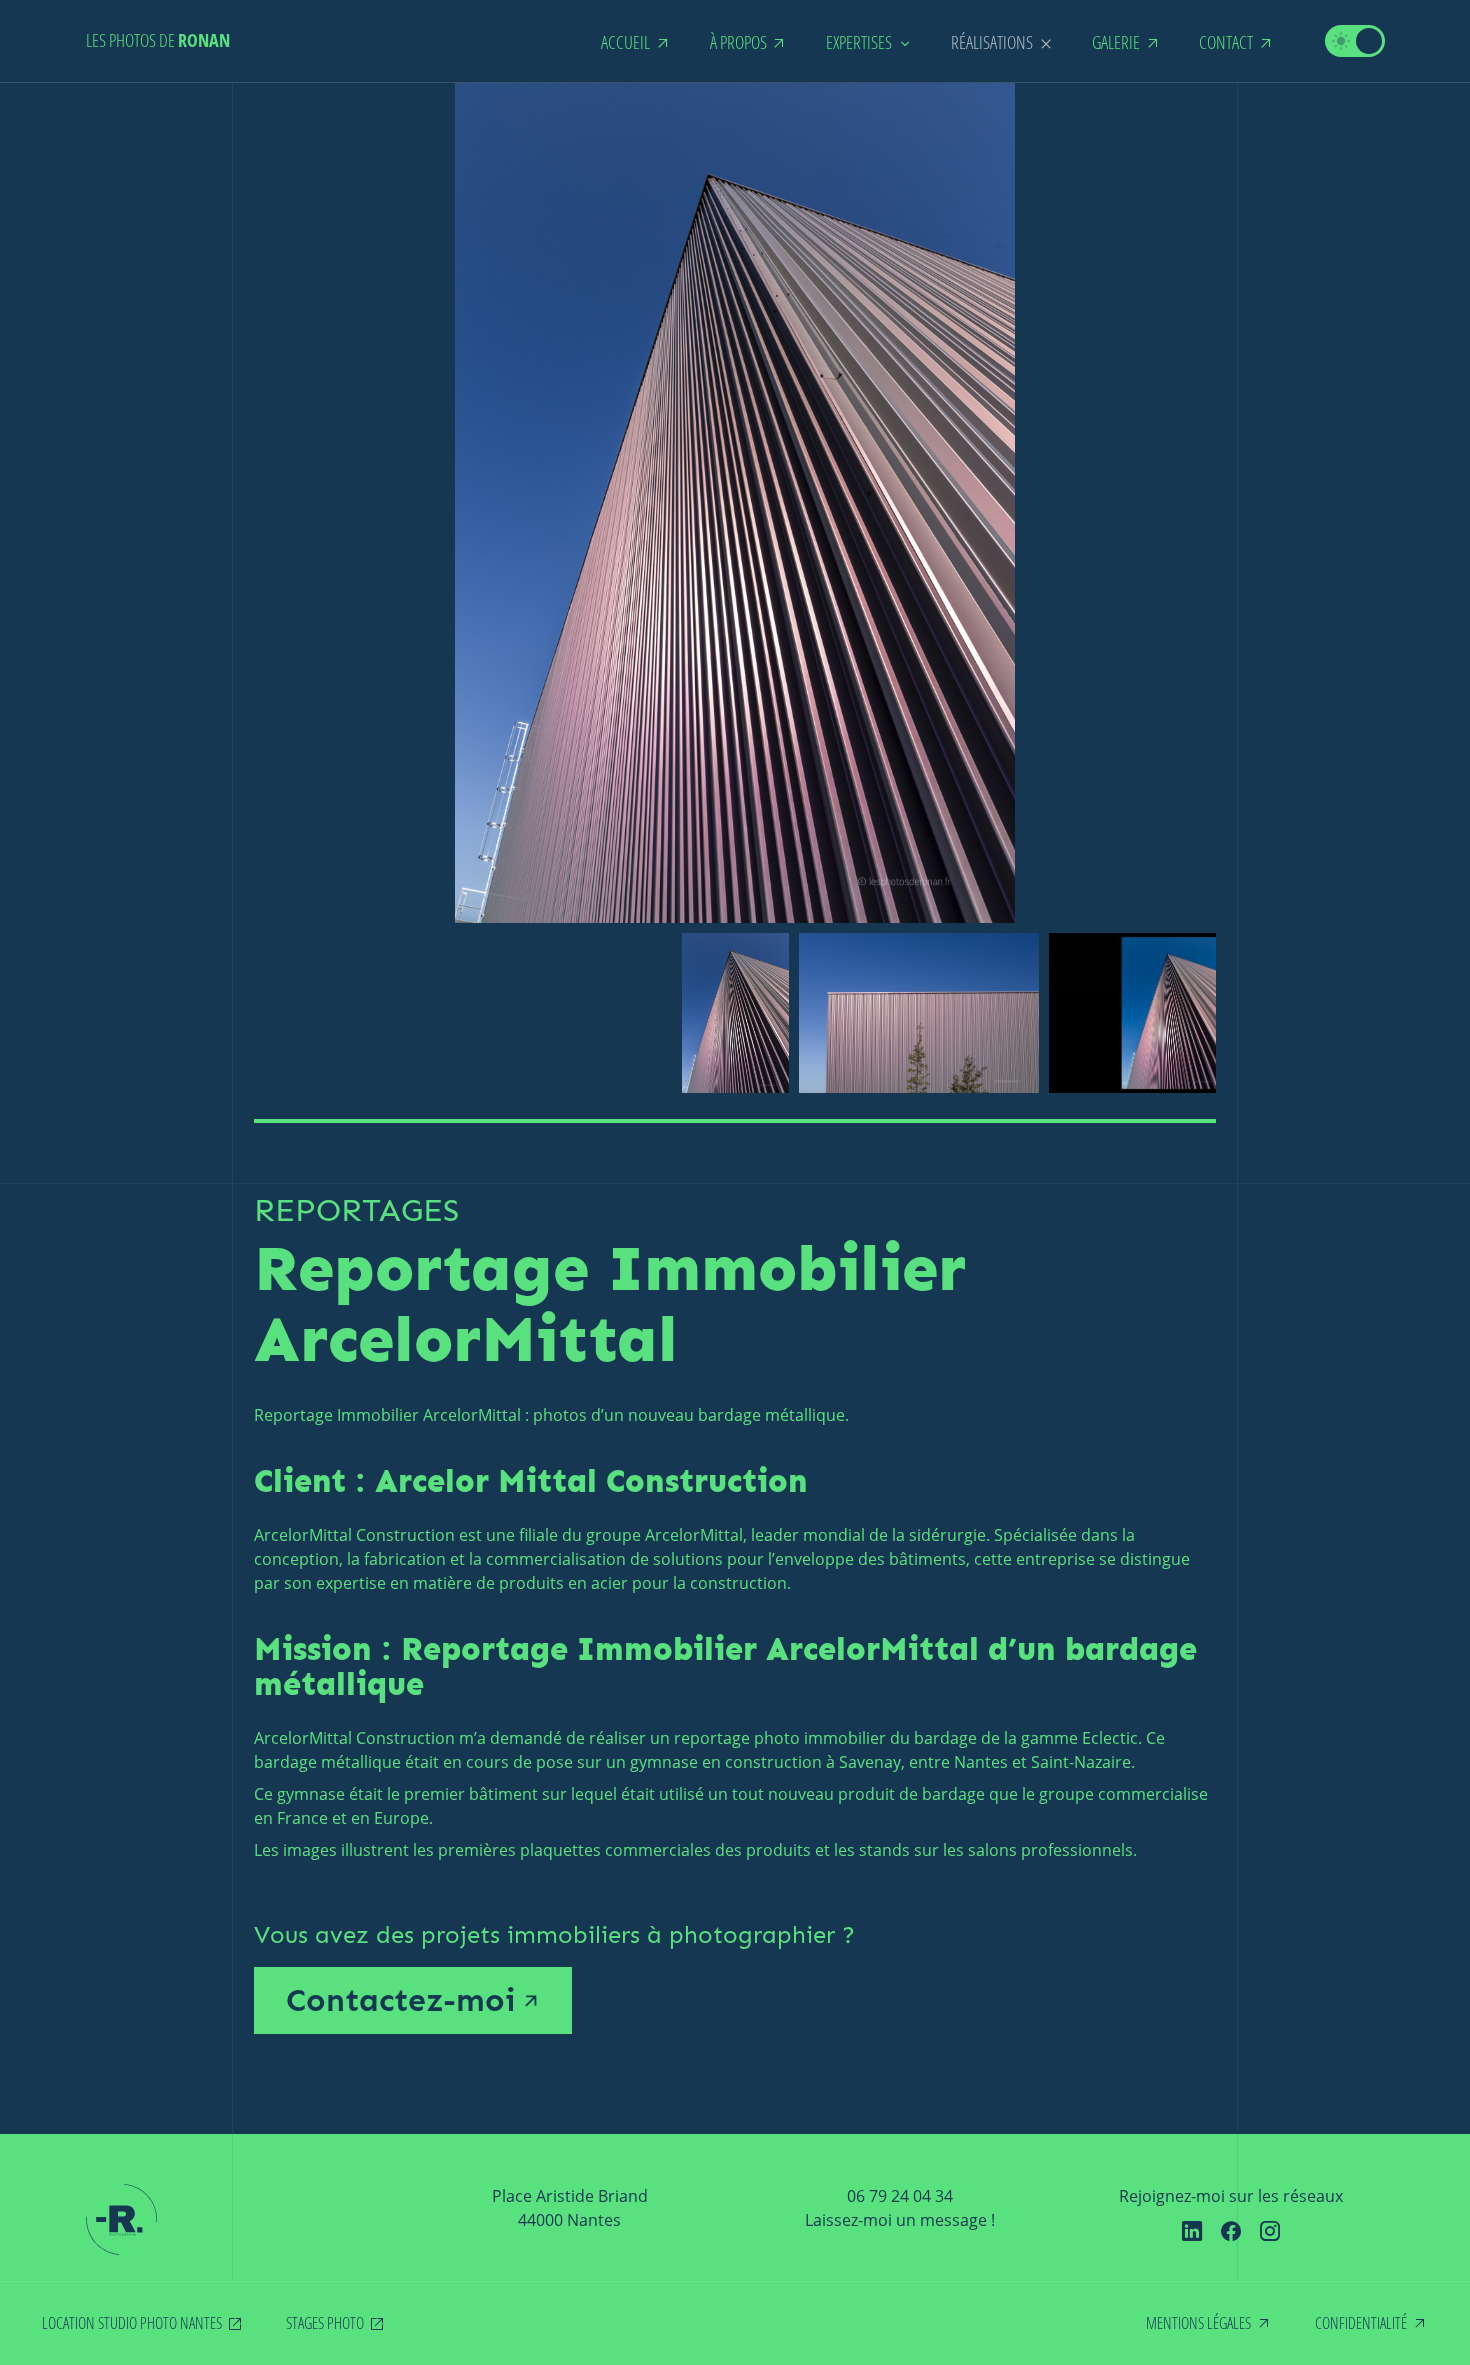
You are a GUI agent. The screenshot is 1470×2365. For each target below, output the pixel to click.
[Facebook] (1231, 2231)
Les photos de (158, 40)
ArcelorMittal (303, 1737)
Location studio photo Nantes (132, 2322)
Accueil (625, 42)
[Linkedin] (1192, 2231)
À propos (738, 42)
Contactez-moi (400, 2001)
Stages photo (325, 2322)
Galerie (1116, 42)
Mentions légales (1198, 2322)
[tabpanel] (735, 1013)
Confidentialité (1361, 2322)
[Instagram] (1270, 2231)
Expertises (859, 42)
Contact (1226, 42)
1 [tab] (734, 1121)
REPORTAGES (356, 1211)
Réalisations (992, 42)
